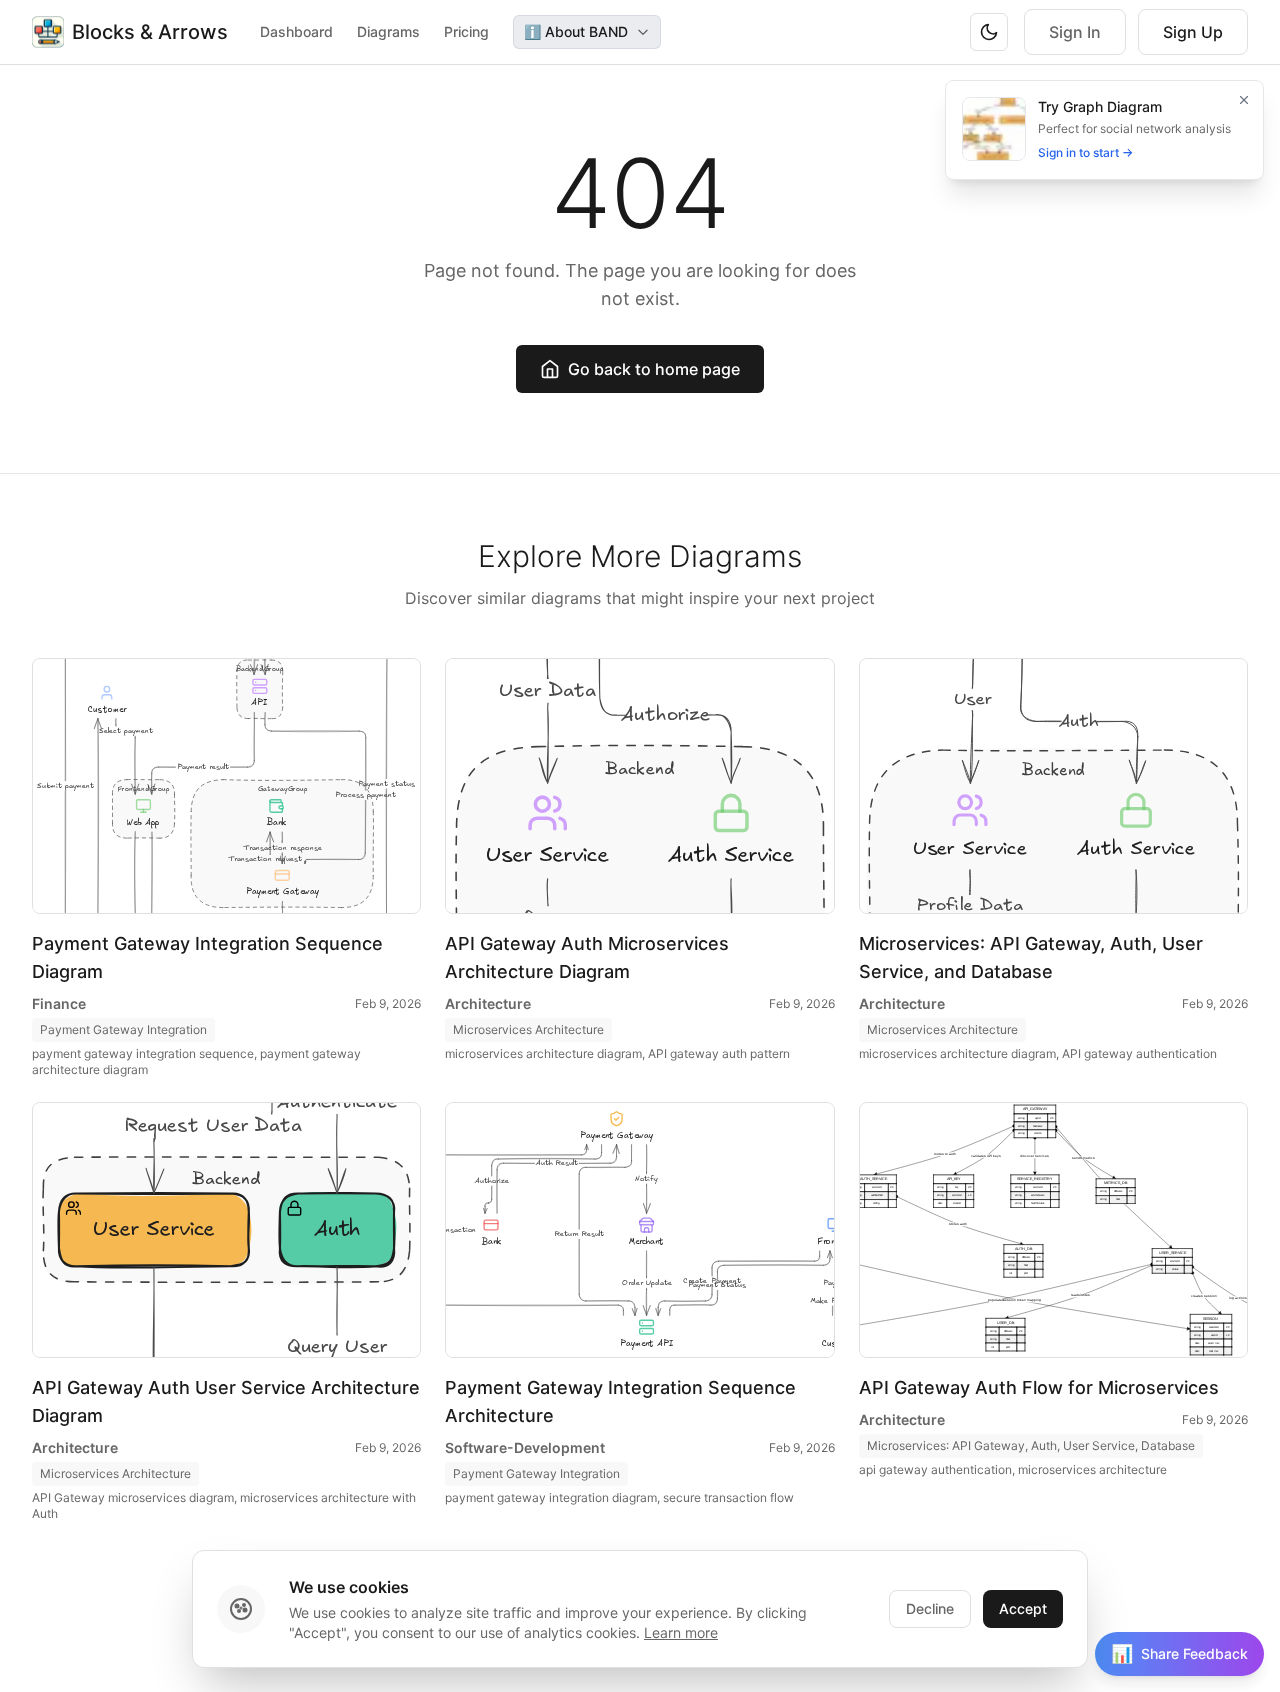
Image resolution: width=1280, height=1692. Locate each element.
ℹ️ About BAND (576, 31)
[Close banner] (1244, 100)
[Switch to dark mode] (989, 32)
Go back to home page (654, 369)
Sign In (1075, 32)
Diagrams (388, 31)
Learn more (681, 1632)
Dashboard (296, 31)
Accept (1023, 1608)
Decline (930, 1608)
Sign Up (1193, 32)
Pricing (466, 31)
